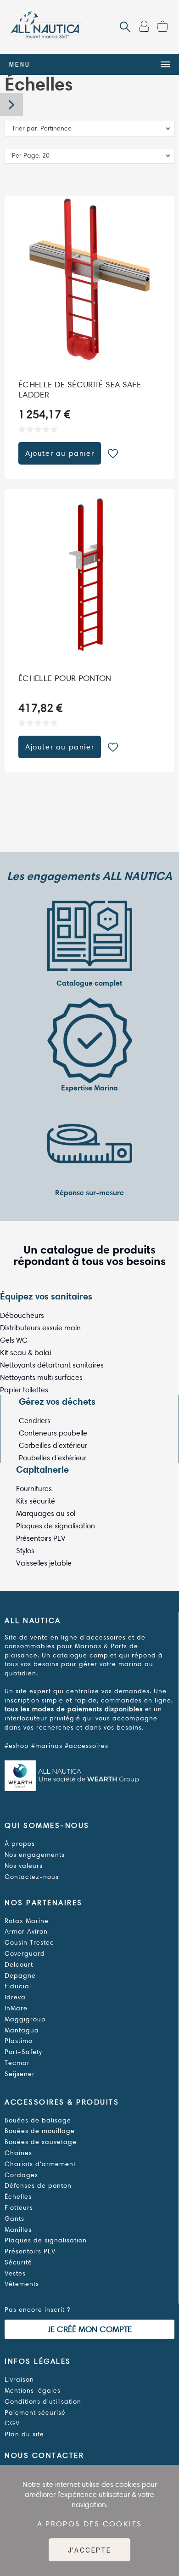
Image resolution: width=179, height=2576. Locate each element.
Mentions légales (33, 2391)
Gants (14, 2219)
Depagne (20, 1976)
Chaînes (18, 2153)
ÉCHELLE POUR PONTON (65, 678)
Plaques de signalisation (56, 1526)
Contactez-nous (32, 1877)
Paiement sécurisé (35, 2413)
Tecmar (17, 2063)
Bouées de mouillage (40, 2131)
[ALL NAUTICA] (46, 27)
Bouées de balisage (38, 2120)
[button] (113, 454)
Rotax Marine (27, 1921)
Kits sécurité (36, 1501)
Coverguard (25, 1954)
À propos (20, 1844)
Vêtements (22, 2284)
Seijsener (20, 2074)
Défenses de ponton (38, 2186)
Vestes (15, 2273)
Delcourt (19, 1965)
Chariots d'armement (40, 2164)
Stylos (25, 1551)
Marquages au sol (46, 1513)
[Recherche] (125, 27)
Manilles (18, 2230)
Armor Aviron (26, 1932)
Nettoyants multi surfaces (41, 1377)
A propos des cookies (90, 2524)
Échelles (18, 2197)
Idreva (15, 1997)
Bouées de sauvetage (41, 2142)
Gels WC (14, 1340)
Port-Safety (23, 2052)
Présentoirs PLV (41, 1538)
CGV (12, 2423)
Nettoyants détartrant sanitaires (52, 1365)
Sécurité (18, 2262)
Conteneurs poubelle (53, 1433)
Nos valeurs (24, 1866)
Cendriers (35, 1421)
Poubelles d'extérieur (53, 1458)
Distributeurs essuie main (40, 1328)
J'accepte (90, 2550)
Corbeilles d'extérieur (53, 1445)
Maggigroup (25, 2019)
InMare (16, 2008)
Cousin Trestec (29, 1943)
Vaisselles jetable (44, 1563)
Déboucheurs (22, 1315)
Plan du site (24, 2434)
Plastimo (19, 2041)
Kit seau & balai (25, 1353)
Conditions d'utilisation (43, 2402)
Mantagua (22, 2030)
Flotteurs (19, 2208)
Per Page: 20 (31, 156)
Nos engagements (35, 1855)
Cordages (21, 2175)
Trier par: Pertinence (42, 128)
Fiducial (18, 1986)
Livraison (19, 2380)
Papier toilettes (24, 1390)
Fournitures (34, 1489)
